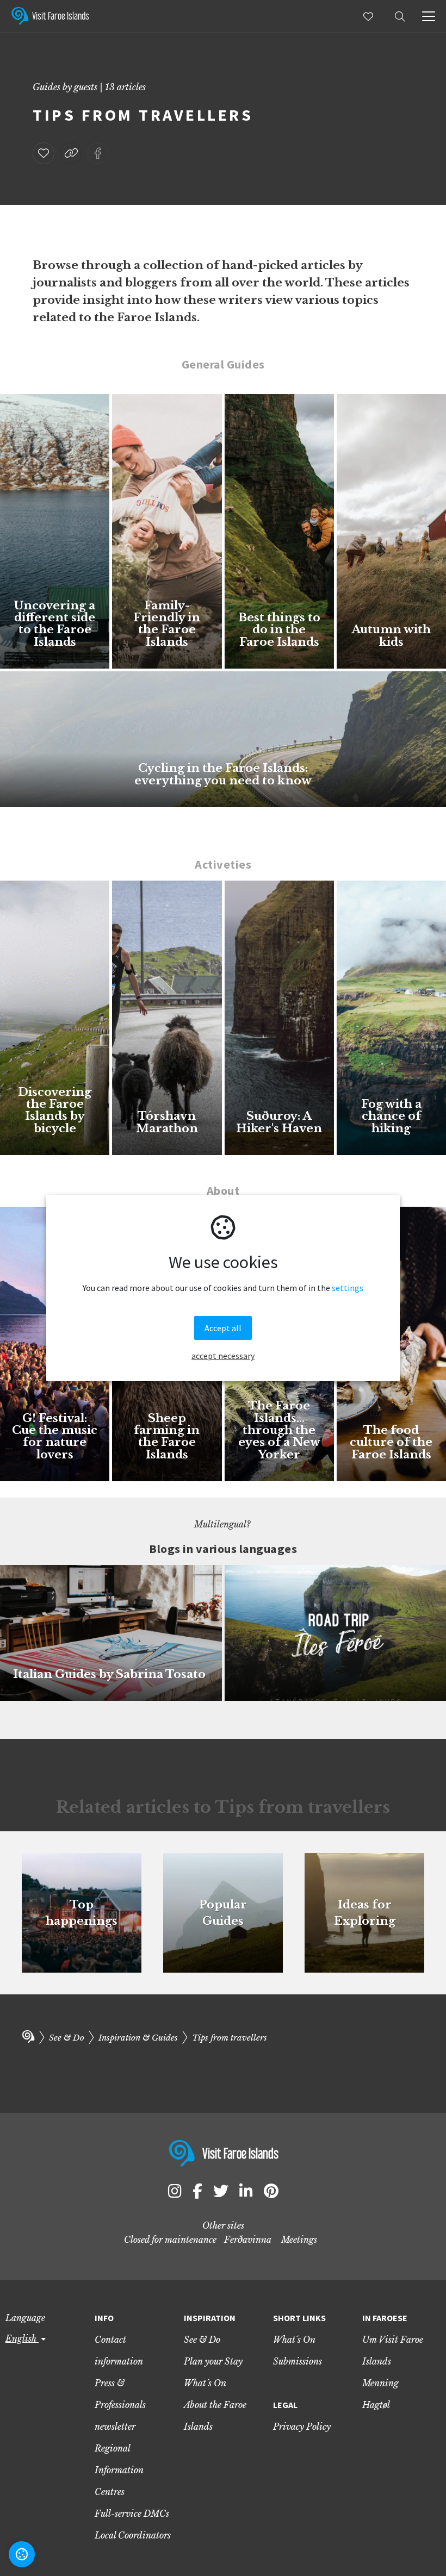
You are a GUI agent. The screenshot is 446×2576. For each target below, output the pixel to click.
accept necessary (223, 1356)
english (22, 2338)
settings (348, 1288)
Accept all (223, 1328)
